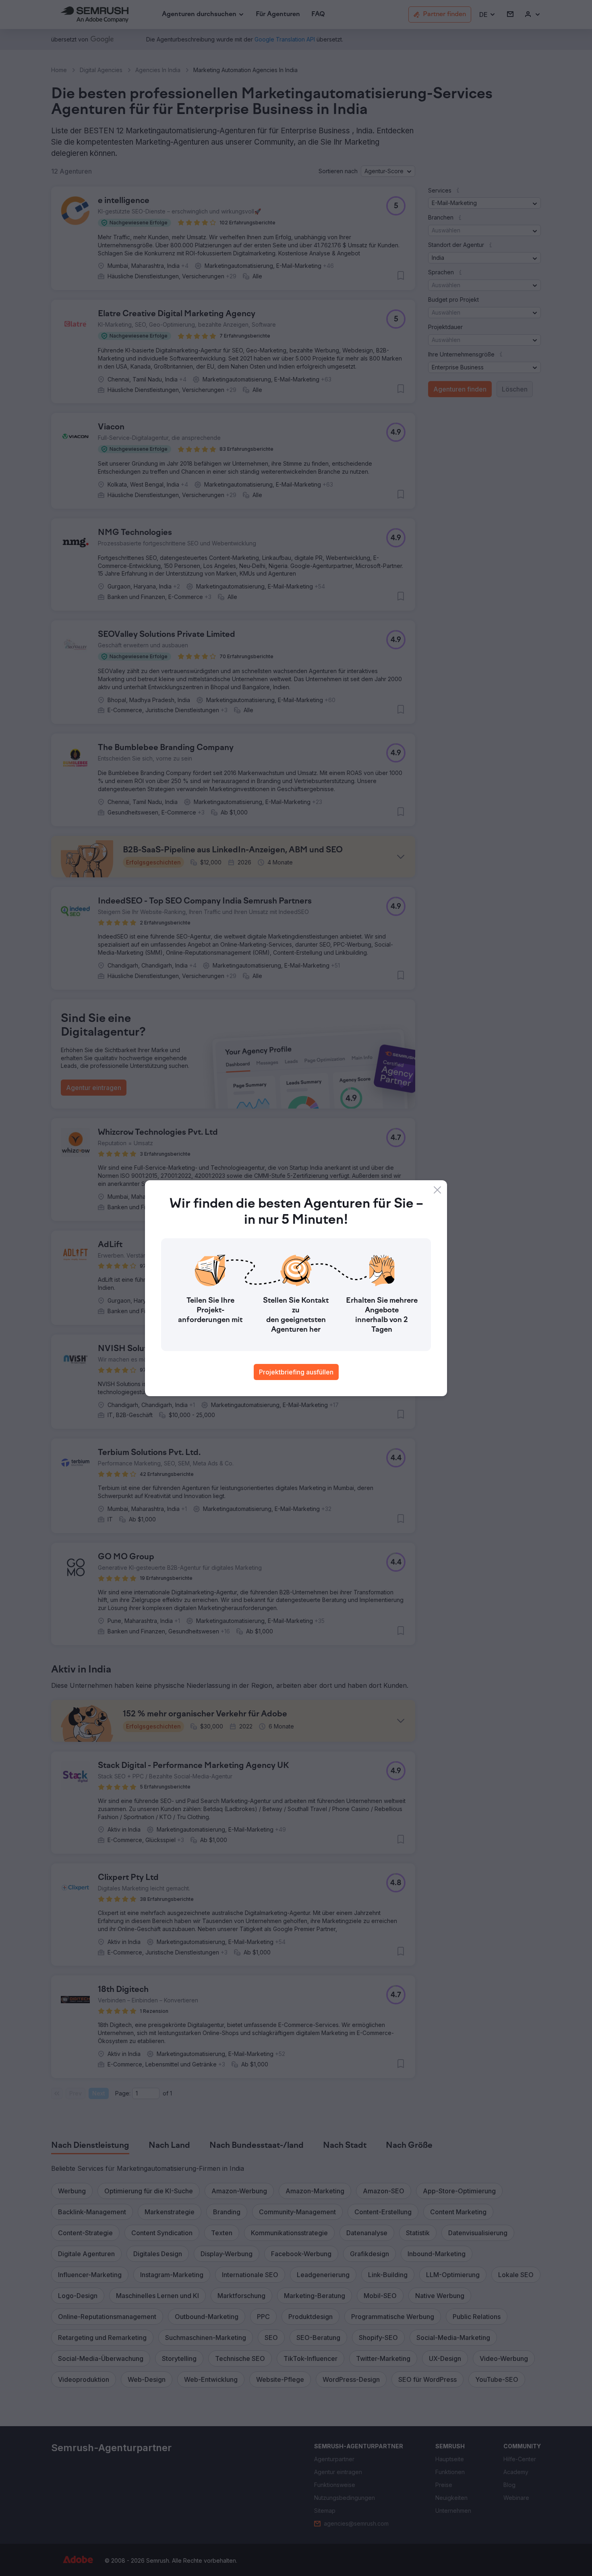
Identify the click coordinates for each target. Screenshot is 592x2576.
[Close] (437, 1190)
